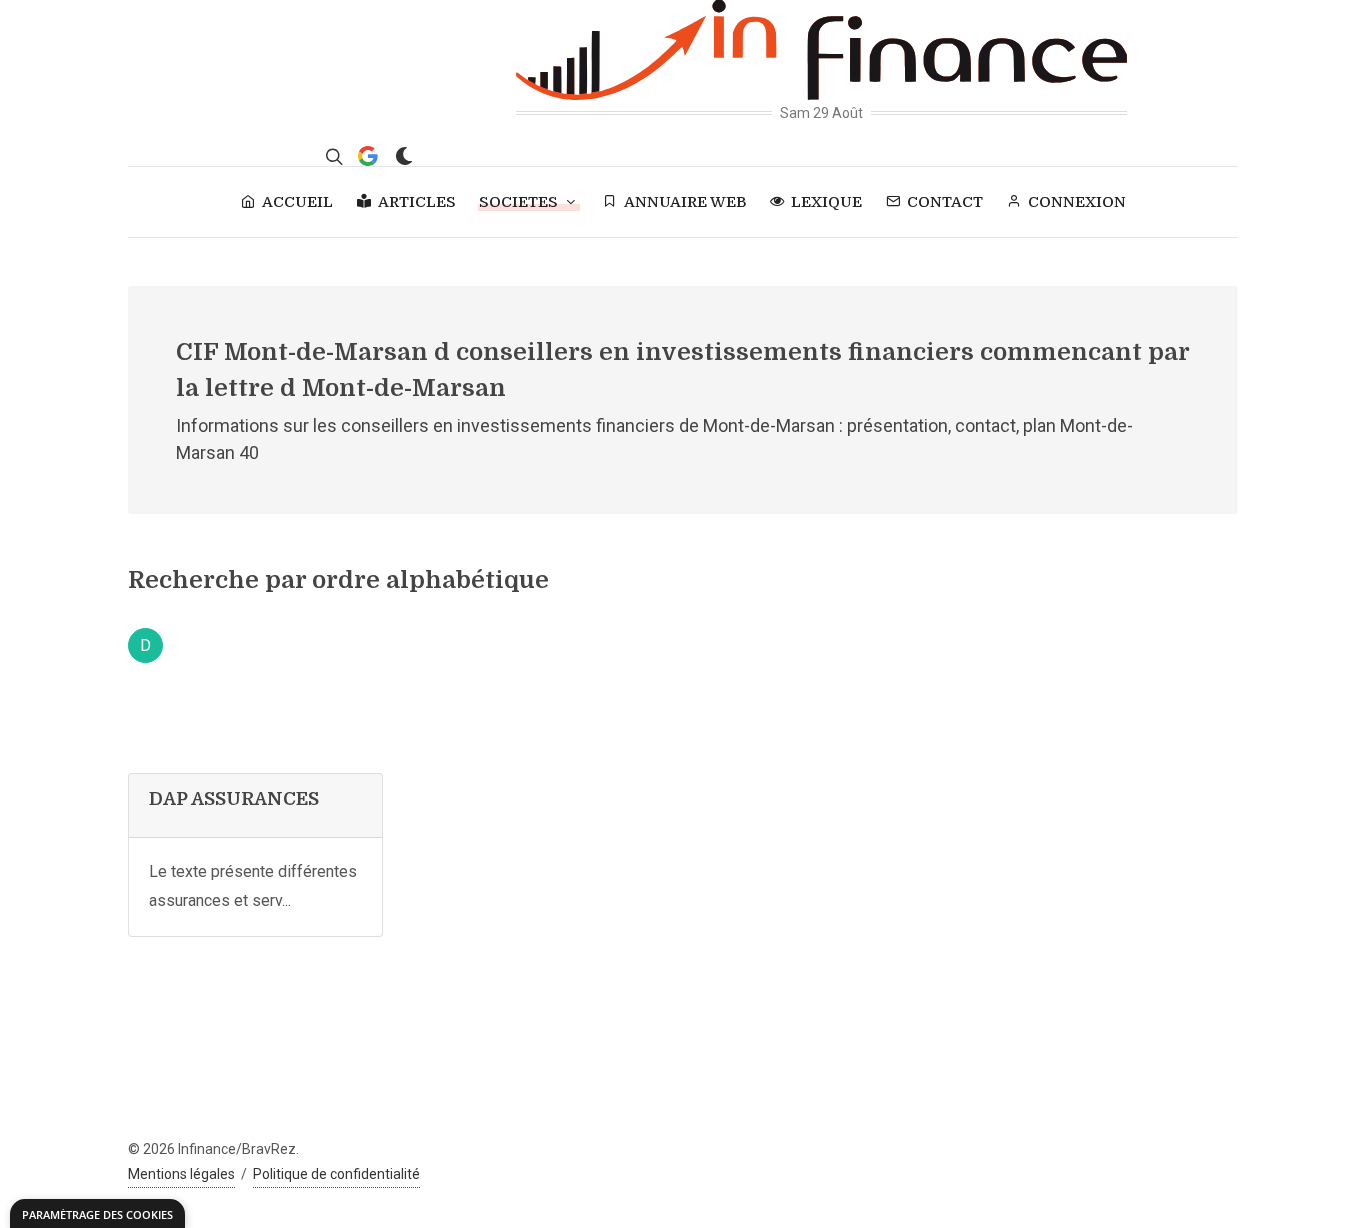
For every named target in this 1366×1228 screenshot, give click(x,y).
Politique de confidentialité (336, 1174)
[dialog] (97, 1213)
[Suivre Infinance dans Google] (368, 156)
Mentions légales (181, 1174)
